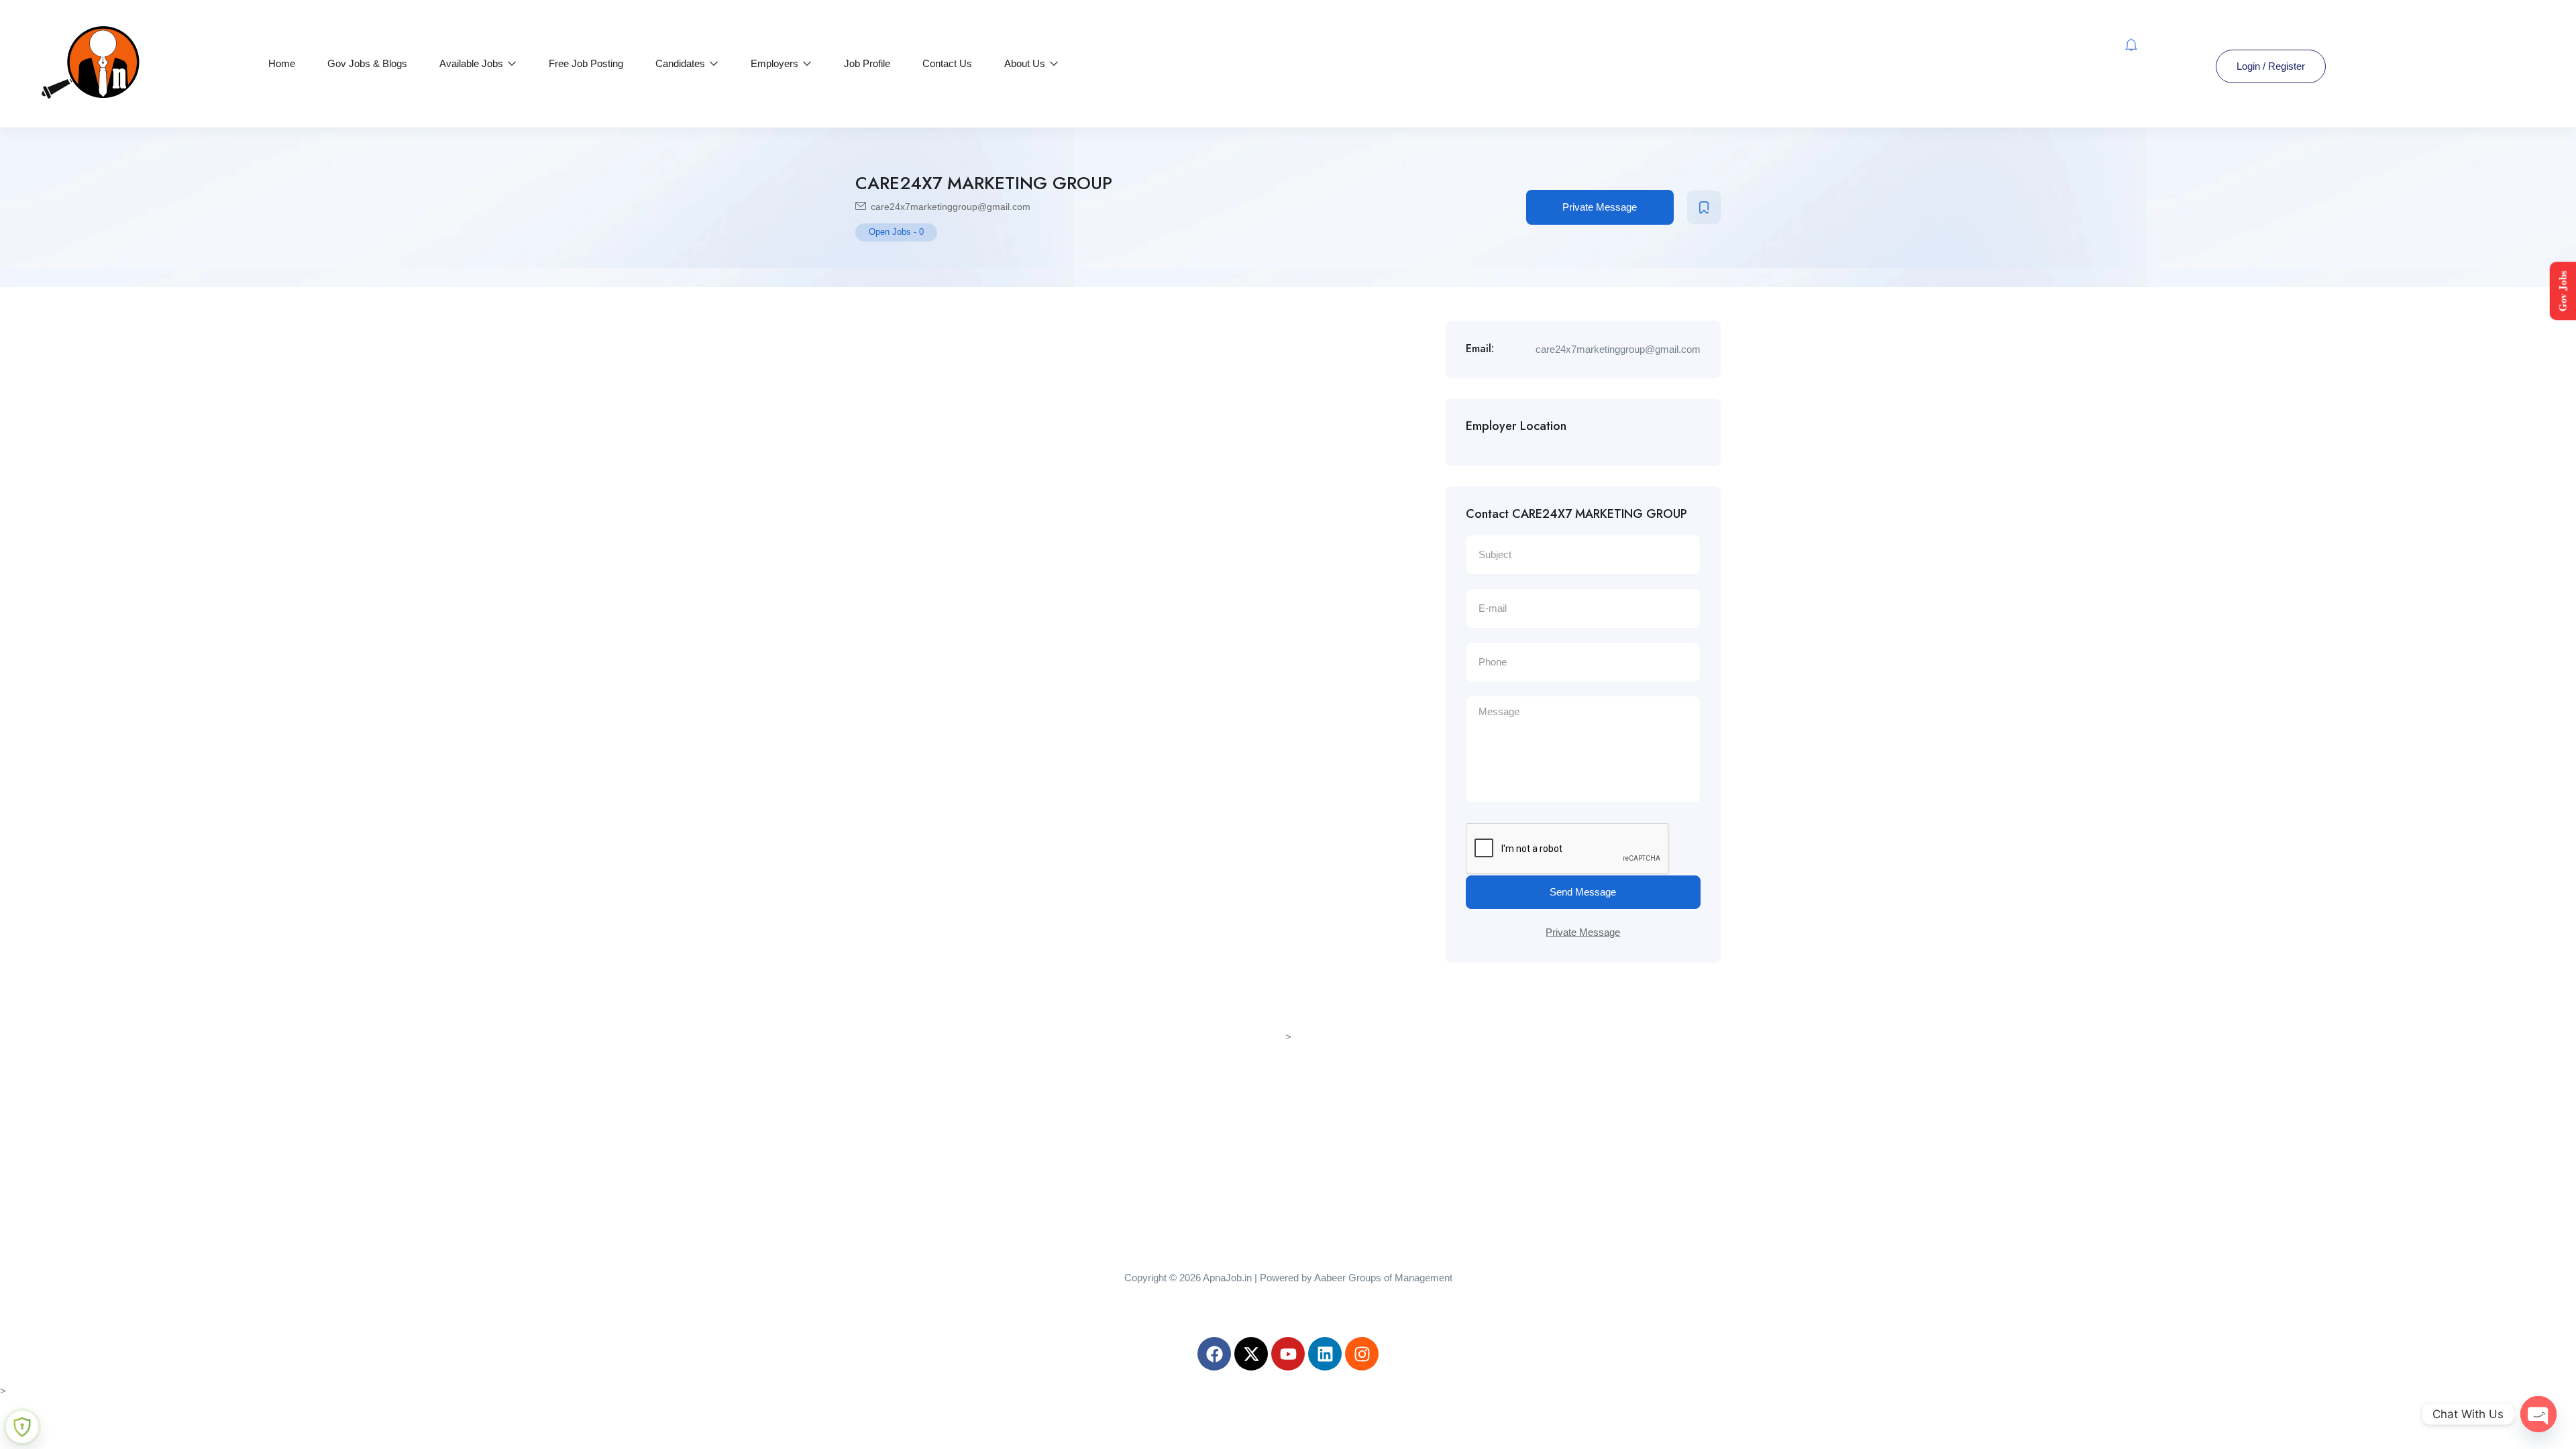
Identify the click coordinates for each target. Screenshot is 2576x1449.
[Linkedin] (1325, 1354)
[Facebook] (1214, 1354)
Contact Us (947, 63)
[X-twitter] (1251, 1354)
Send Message (1583, 892)
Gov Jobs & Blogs (367, 63)
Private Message (1600, 207)
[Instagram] (1362, 1354)
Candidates (682, 63)
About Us (1026, 63)
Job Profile (867, 63)
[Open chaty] (2538, 1414)
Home (282, 63)
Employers (776, 63)
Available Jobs (473, 63)
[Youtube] (1288, 1354)
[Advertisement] (1288, 1140)
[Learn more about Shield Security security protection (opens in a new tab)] (22, 1427)
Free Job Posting (586, 63)
